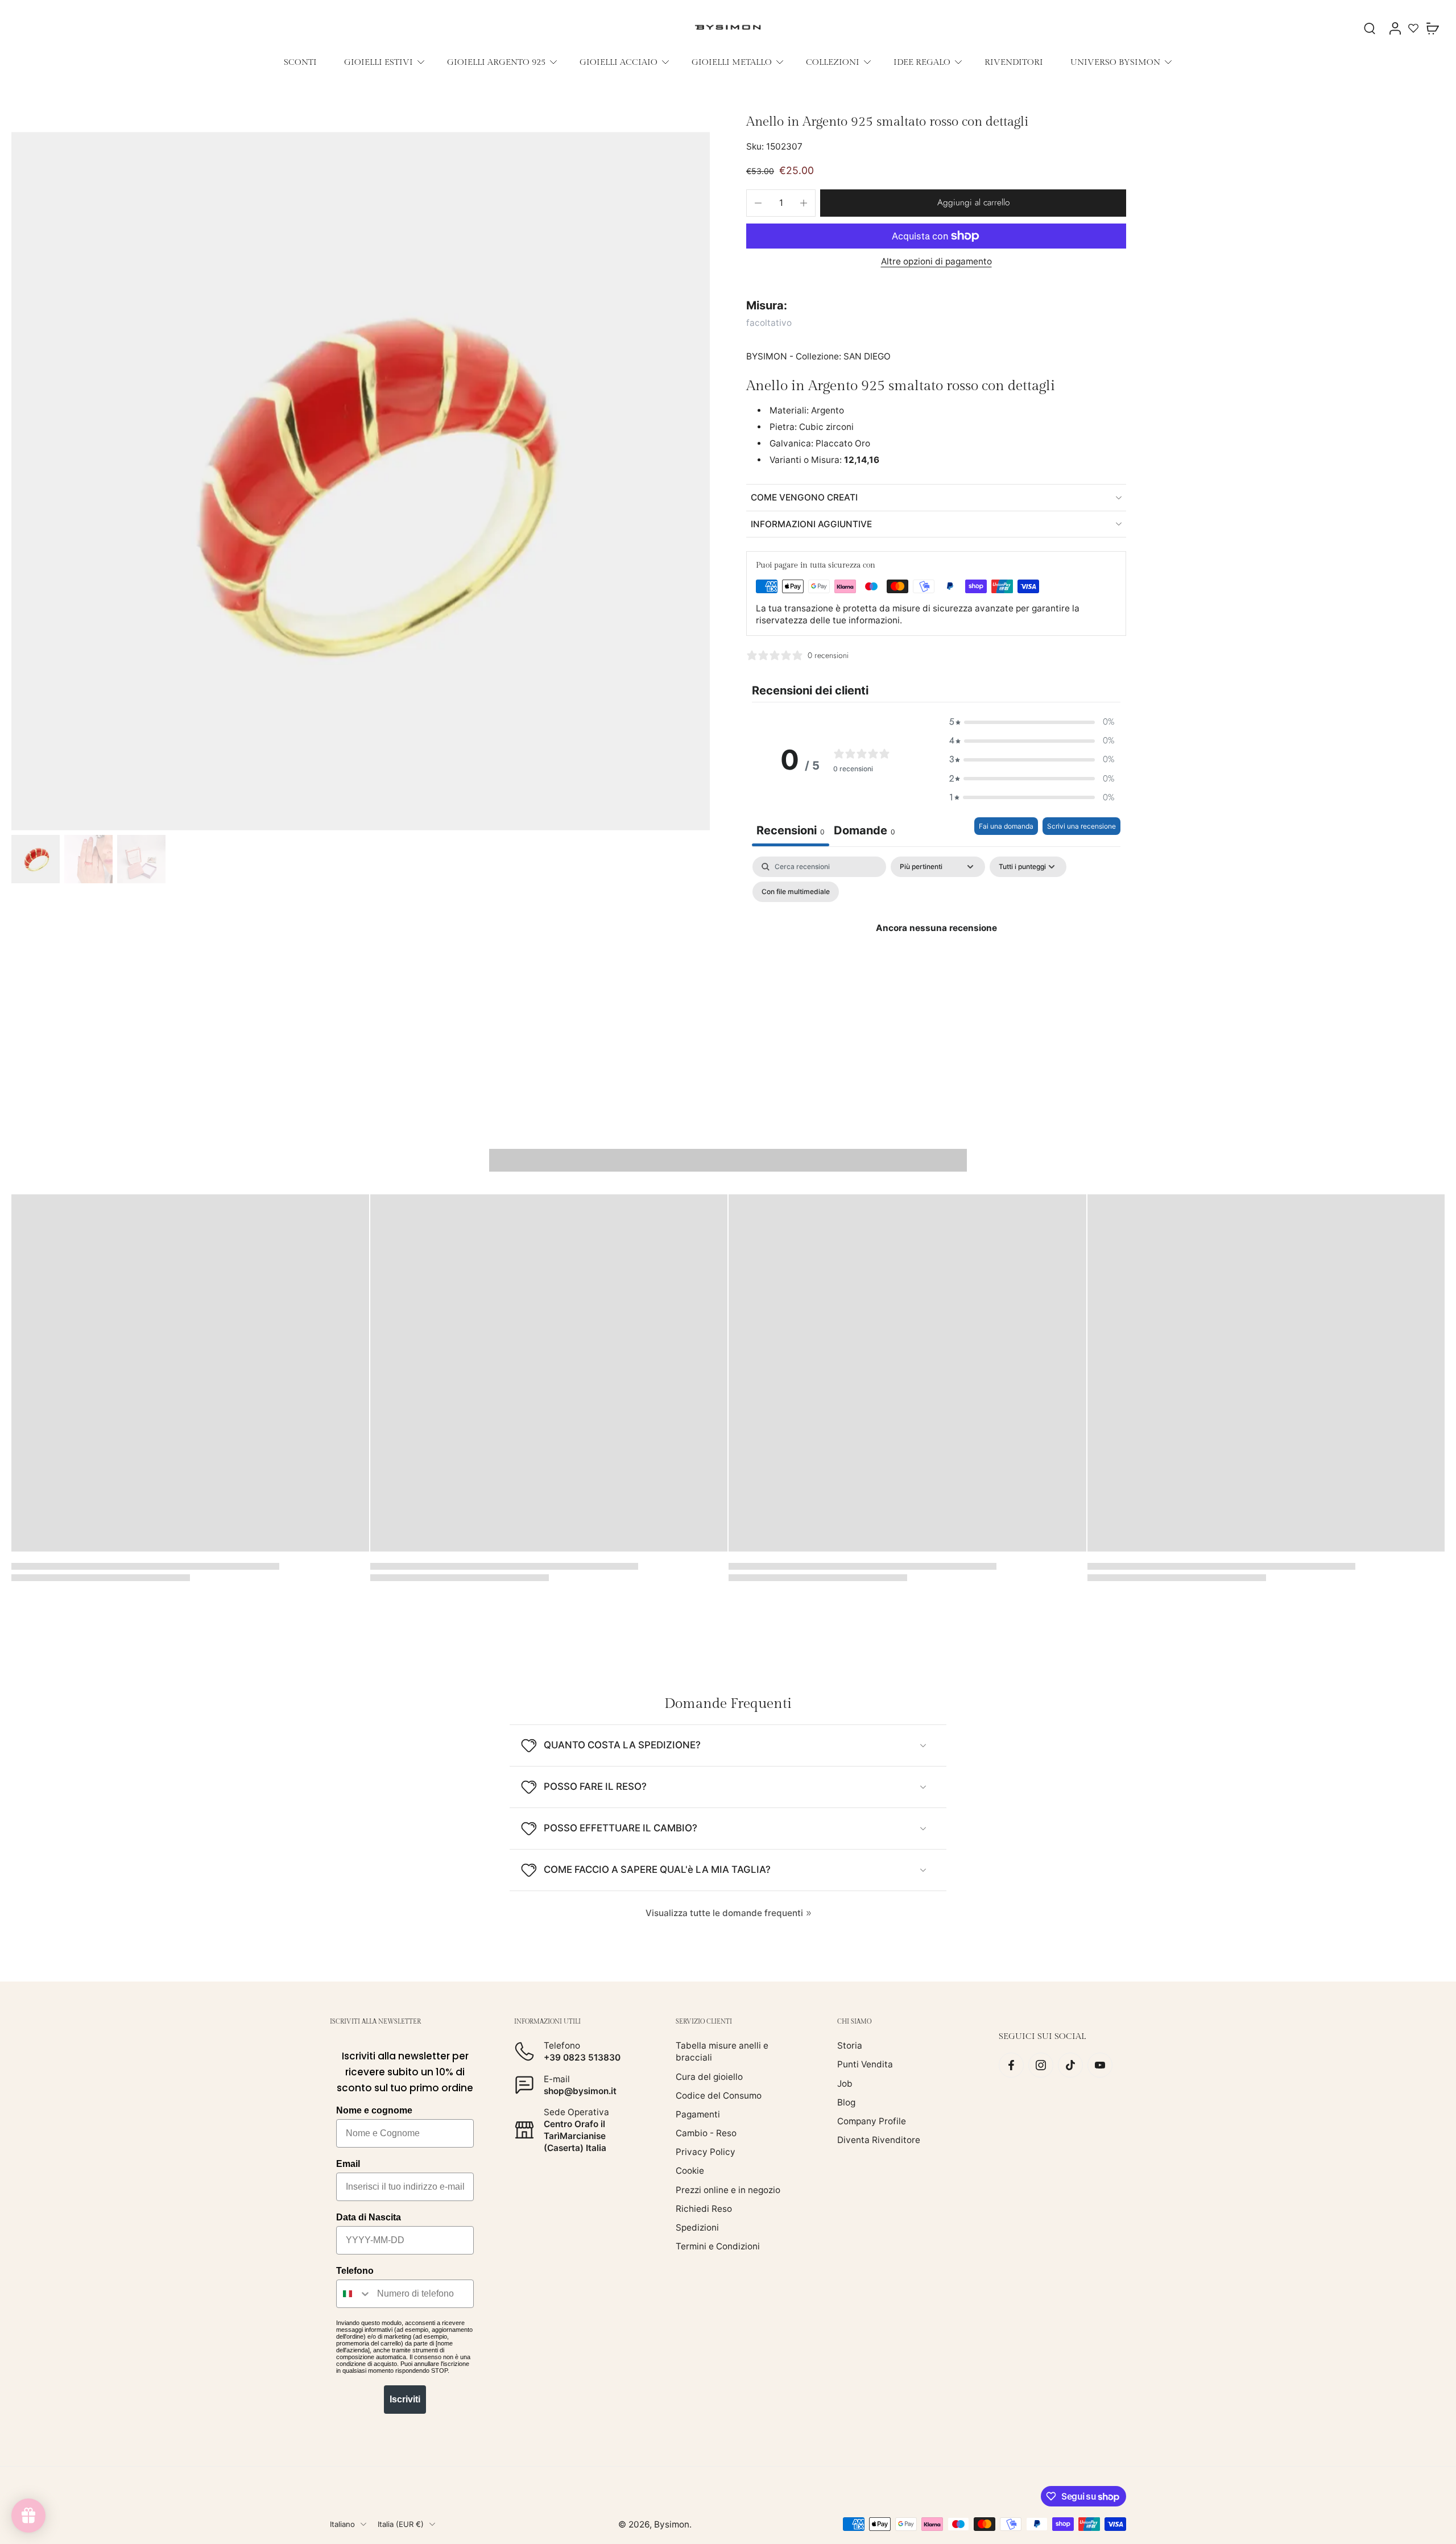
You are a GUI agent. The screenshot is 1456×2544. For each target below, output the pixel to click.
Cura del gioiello (709, 2076)
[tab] (864, 832)
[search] (1370, 28)
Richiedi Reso (704, 2208)
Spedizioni (697, 2227)
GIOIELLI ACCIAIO (619, 62)
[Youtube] (1100, 2065)
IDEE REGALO (922, 62)
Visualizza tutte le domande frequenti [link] (724, 1913)
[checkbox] (796, 892)
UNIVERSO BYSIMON (1115, 62)
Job (845, 2083)
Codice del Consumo (719, 2095)
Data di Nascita (369, 2217)
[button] (973, 203)
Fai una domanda (1006, 826)
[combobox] (354, 2294)
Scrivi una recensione (1081, 826)
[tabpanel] (936, 954)
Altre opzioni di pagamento (936, 262)
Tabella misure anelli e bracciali (722, 2051)
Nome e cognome (374, 2110)
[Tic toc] (1070, 2065)
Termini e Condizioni (718, 2246)
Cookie (690, 2171)
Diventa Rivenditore (879, 2140)
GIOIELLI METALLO (732, 62)
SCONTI (300, 62)
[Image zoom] (361, 481)
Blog (846, 2102)
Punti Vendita (865, 2064)
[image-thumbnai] (36, 859)
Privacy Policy (706, 2152)
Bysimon (672, 2524)
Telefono (355, 2271)
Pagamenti (698, 2114)
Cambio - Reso (706, 2133)
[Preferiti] (1413, 28)
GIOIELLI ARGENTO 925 (496, 62)
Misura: (767, 305)
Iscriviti (405, 2399)
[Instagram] (1041, 2065)
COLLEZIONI (833, 62)
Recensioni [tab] (791, 830)
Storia (850, 2045)
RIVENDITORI (1014, 62)
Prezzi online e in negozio (728, 2189)
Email (348, 2164)
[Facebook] (1011, 2065)
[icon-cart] (1432, 28)
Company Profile (872, 2121)
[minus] (758, 203)
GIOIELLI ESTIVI (379, 62)
